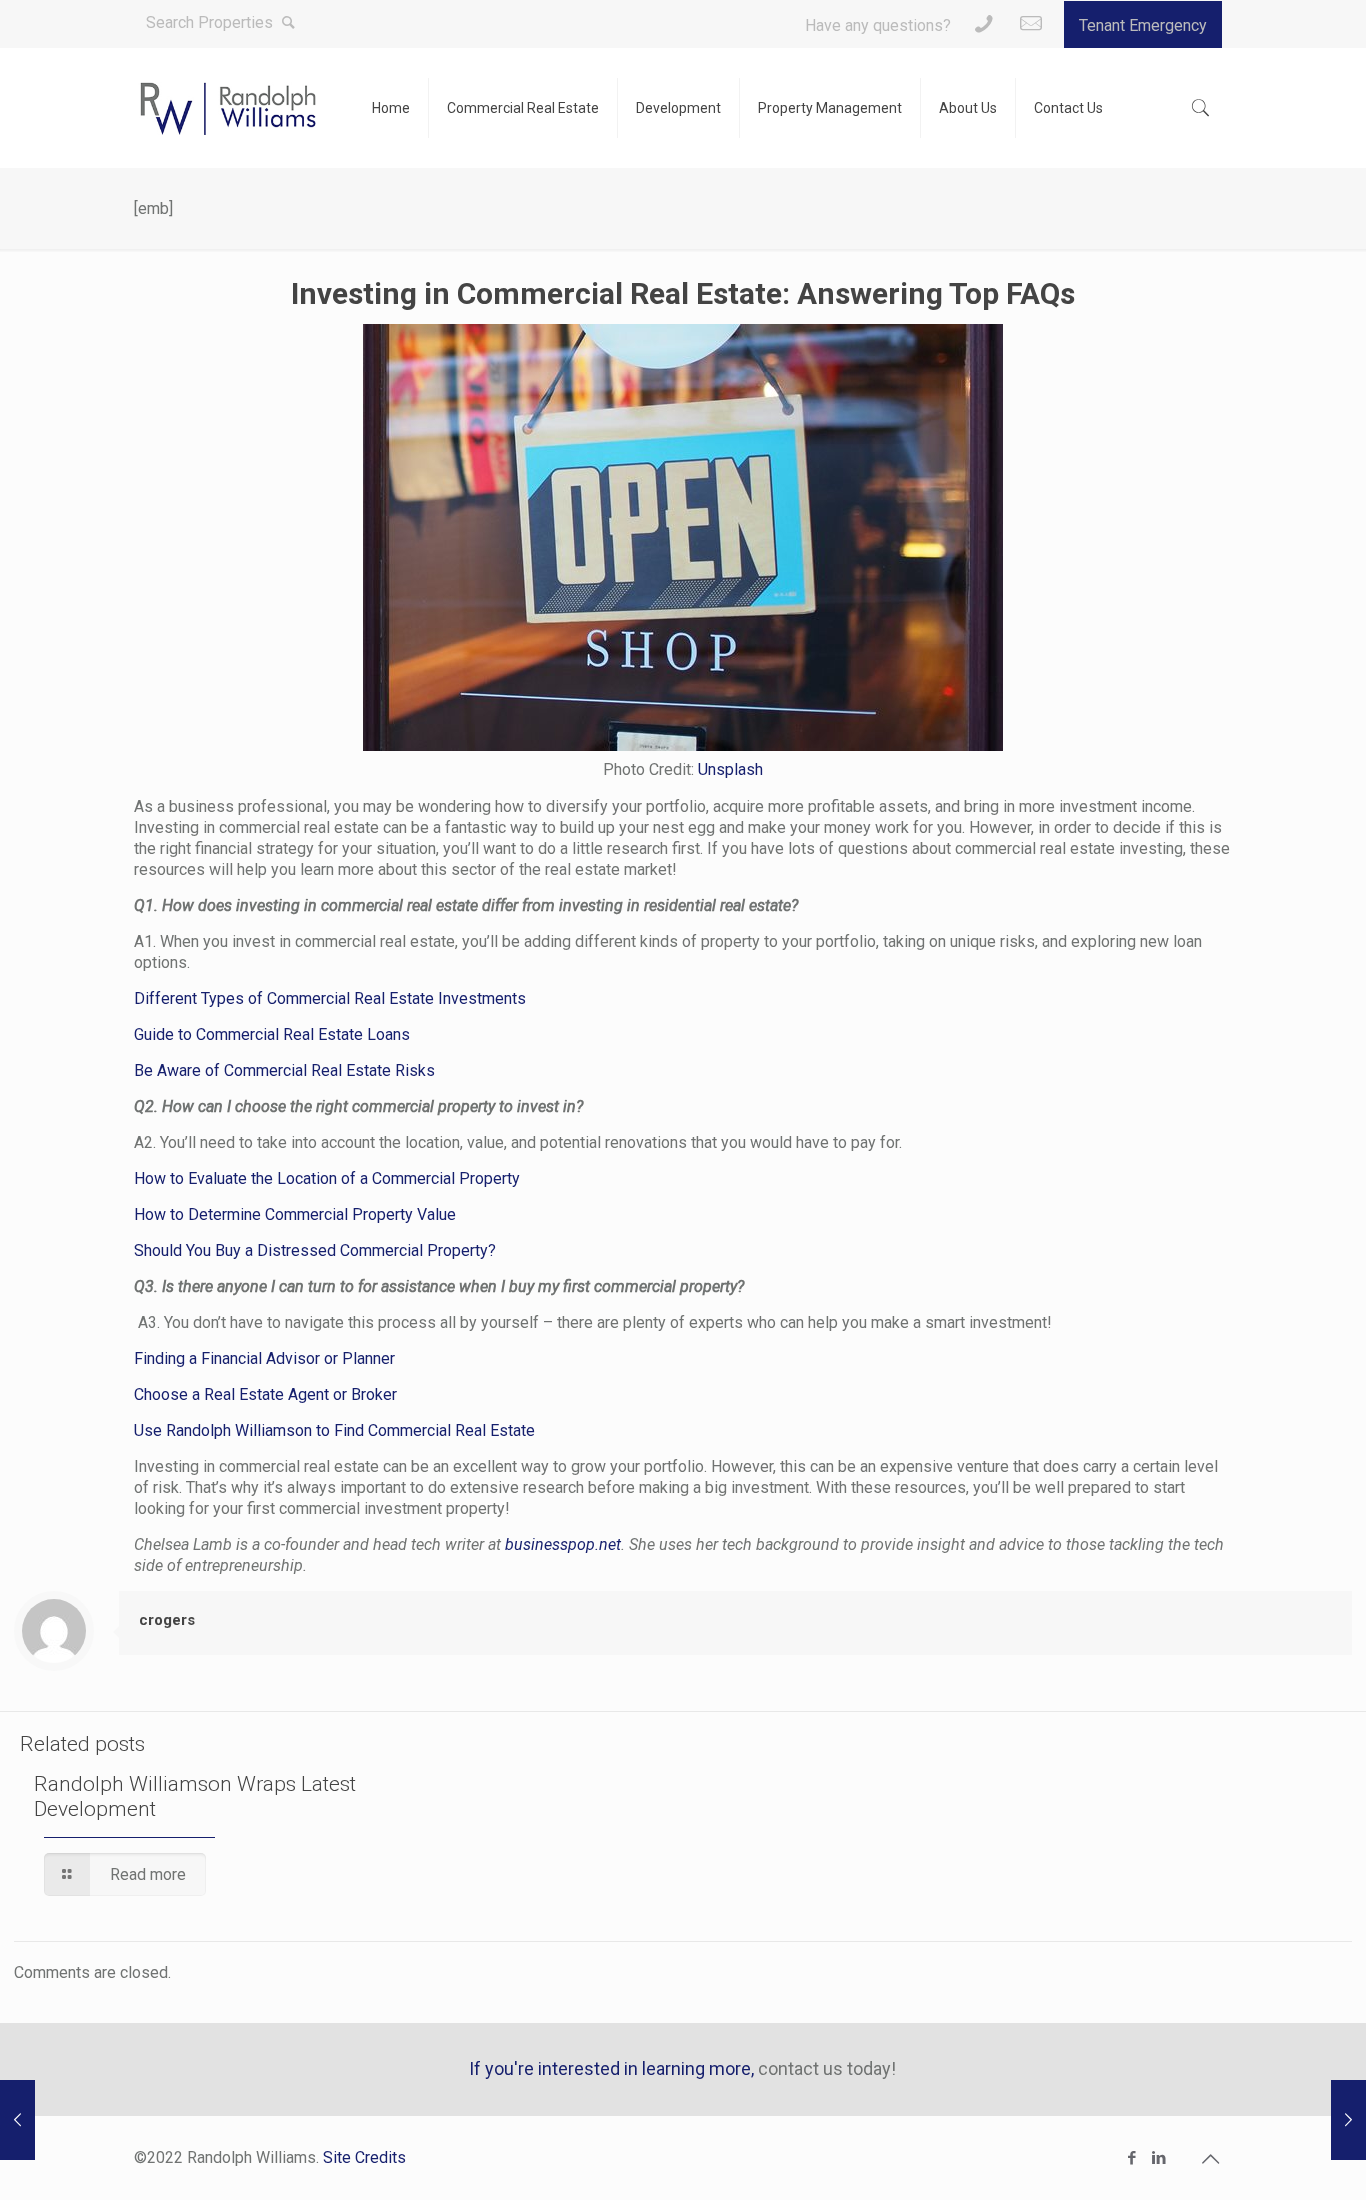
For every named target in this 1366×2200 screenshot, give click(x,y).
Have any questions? (878, 25)
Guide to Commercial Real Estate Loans (272, 1034)
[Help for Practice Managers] (1348, 2120)
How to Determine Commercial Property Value (295, 1214)
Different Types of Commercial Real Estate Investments (330, 998)
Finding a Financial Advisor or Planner (264, 1358)
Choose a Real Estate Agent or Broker (265, 1394)
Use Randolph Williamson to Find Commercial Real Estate (334, 1430)
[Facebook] (1132, 2158)
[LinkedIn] (1159, 2158)
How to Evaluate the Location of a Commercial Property (327, 1178)
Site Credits (364, 2157)
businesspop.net (561, 1544)
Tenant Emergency (1143, 25)
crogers (167, 1620)
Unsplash (730, 769)
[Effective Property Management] (17, 2120)
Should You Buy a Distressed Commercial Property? (315, 1250)
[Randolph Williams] (229, 108)
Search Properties (211, 22)
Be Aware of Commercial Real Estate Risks (284, 1070)
